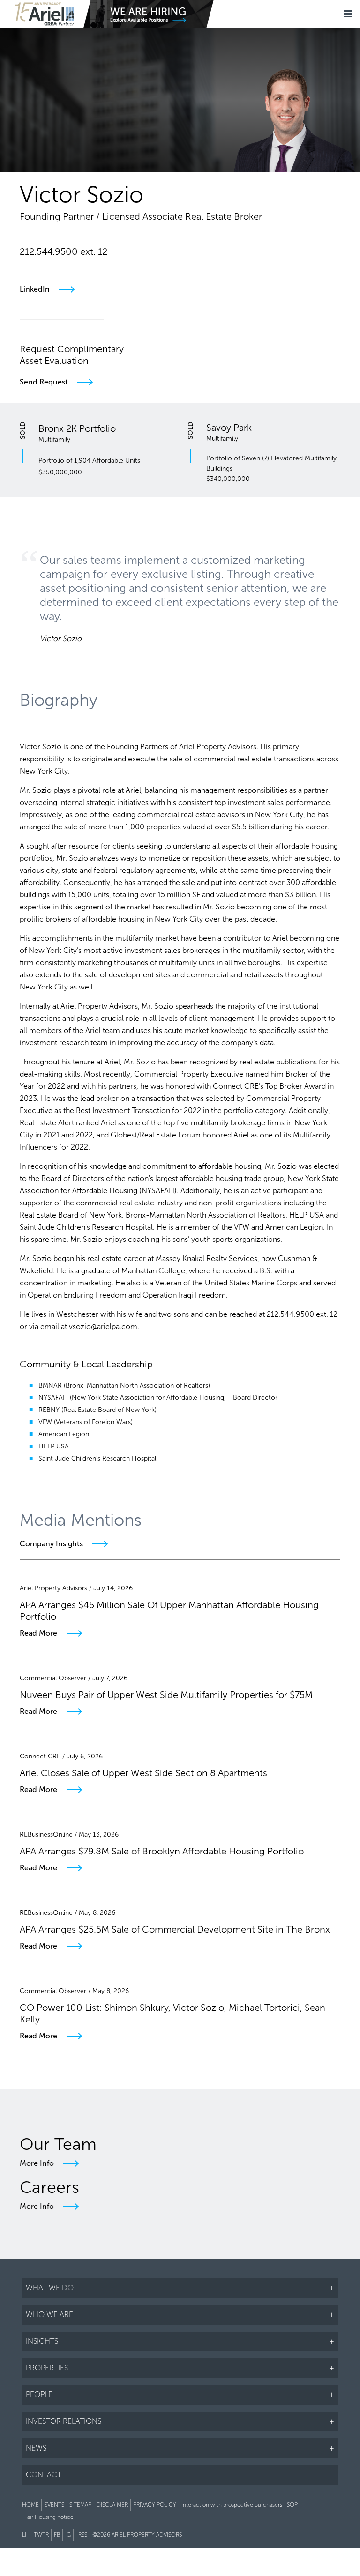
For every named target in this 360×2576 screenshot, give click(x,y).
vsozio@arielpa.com (62, 268)
